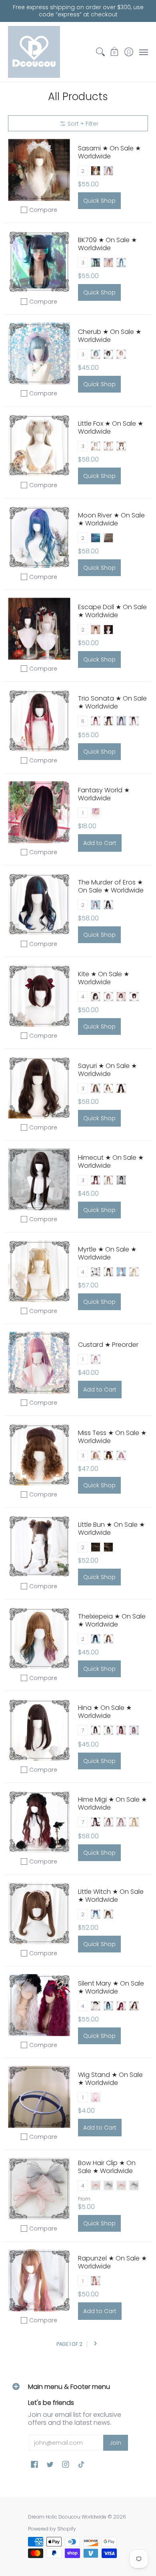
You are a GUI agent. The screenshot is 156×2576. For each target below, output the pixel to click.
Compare (43, 210)
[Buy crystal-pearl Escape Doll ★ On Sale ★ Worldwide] (39, 629)
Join (115, 2443)
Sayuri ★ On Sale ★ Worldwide (107, 1070)
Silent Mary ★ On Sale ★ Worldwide (111, 1987)
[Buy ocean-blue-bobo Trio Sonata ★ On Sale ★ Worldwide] (39, 721)
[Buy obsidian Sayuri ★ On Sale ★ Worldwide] (39, 1088)
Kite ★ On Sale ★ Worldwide (104, 978)
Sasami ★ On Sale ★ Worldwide (109, 152)
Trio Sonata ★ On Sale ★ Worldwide (112, 702)
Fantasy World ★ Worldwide (104, 794)
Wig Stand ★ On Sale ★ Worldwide (110, 2079)
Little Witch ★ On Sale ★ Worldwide (111, 1896)
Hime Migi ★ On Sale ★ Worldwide (112, 1803)
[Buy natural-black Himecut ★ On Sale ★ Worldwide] (39, 1179)
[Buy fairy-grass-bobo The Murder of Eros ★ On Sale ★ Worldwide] (39, 904)
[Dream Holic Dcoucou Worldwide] (34, 52)
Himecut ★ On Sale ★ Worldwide (111, 1162)
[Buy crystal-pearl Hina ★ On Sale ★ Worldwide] (39, 1730)
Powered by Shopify (52, 2529)
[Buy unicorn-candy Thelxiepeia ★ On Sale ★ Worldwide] (39, 1638)
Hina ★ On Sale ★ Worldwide (105, 1712)
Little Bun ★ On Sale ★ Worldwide (111, 1529)
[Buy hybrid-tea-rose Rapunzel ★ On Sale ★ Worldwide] (39, 2281)
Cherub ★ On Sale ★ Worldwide (110, 336)
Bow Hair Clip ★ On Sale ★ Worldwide (107, 2167)
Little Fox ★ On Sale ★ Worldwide (111, 427)
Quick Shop (99, 201)
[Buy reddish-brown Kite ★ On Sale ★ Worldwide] (39, 996)
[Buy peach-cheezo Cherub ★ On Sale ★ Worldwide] (39, 354)
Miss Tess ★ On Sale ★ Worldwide (112, 1437)
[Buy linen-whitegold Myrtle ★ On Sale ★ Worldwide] (39, 1271)
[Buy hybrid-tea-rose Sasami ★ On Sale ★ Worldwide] (39, 170)
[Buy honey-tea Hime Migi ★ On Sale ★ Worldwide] (39, 1822)
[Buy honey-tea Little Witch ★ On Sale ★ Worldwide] (39, 1914)
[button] (115, 52)
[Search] (100, 52)
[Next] (95, 2344)
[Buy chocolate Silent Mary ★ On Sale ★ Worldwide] (39, 2005)
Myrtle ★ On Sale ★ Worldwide (107, 1253)
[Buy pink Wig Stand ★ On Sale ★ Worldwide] (39, 2097)
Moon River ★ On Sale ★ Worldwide (111, 519)
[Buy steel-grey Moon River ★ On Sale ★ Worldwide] (39, 537)
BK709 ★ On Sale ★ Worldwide (107, 244)
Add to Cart (100, 843)
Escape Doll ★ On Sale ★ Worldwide (112, 611)
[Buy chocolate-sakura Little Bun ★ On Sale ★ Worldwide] (39, 1547)
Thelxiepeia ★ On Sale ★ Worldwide (112, 1620)
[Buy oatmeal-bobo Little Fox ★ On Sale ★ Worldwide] (39, 445)
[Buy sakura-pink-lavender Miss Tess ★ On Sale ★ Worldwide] (39, 1455)
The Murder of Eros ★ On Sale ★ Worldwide (111, 886)
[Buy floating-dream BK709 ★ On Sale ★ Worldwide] (39, 262)
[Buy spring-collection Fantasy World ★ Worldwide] (39, 812)
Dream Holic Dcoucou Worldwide (67, 2517)
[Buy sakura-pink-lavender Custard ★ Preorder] (39, 1363)
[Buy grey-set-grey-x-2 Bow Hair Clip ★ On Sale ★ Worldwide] (39, 2189)
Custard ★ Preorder (108, 1345)
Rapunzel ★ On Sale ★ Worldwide (112, 2262)
